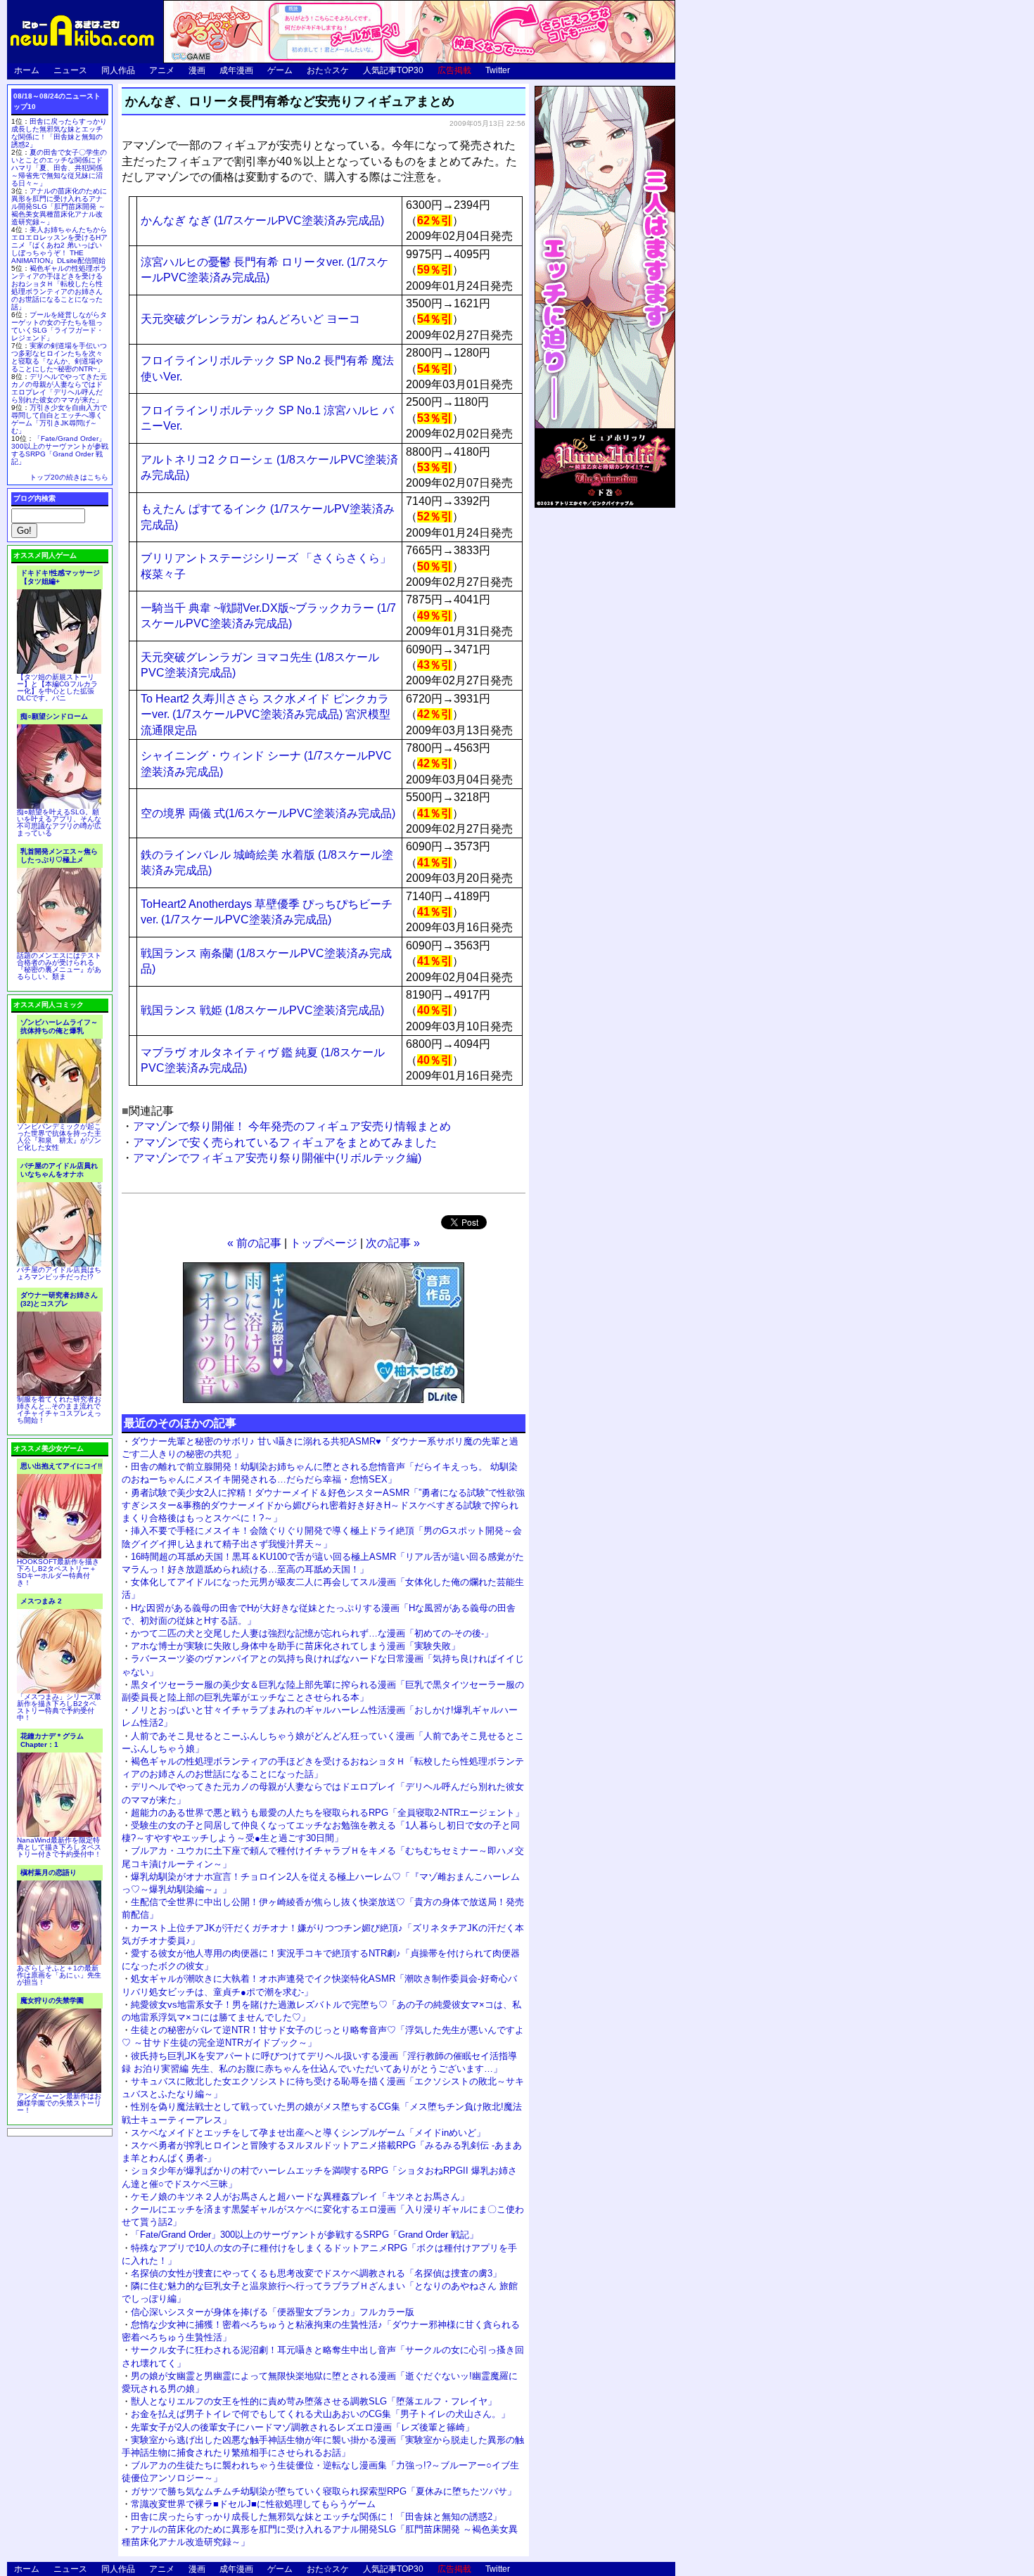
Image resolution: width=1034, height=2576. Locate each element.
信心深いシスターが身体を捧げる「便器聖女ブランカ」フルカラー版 (273, 2312)
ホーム (27, 70)
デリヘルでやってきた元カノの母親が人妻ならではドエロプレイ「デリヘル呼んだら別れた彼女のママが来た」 (59, 388)
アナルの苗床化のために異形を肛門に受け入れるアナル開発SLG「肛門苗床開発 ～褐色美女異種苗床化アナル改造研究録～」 (59, 206)
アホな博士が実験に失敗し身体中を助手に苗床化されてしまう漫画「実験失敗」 (295, 1646)
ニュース (70, 70)
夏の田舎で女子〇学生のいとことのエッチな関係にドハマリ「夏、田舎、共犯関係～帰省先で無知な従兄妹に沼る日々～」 (59, 168)
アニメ (162, 70)
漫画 (197, 70)
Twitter (498, 70)
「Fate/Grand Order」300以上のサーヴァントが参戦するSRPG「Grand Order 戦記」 (305, 2235)
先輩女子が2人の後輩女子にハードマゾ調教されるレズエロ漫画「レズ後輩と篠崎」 (302, 2427)
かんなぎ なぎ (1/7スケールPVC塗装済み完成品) (262, 220)
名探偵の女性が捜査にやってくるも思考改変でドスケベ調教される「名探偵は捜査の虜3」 (316, 2273)
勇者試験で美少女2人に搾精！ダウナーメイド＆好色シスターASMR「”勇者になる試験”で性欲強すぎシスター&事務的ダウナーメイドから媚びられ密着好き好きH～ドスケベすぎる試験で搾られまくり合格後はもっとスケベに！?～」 (323, 1505)
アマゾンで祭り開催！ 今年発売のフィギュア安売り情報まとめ (292, 1126)
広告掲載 (454, 70)
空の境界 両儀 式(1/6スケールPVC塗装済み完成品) (268, 813)
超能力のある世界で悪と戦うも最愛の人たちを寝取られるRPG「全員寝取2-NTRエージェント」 (327, 1813)
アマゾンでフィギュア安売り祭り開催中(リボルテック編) (277, 1158)
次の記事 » (393, 1243)
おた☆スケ (328, 70)
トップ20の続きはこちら (69, 477)
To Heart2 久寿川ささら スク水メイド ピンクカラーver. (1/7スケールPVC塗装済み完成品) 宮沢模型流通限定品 (266, 715)
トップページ (324, 1243)
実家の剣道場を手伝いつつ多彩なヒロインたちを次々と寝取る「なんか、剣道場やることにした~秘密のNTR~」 (59, 357)
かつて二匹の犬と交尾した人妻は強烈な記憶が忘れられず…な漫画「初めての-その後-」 (312, 1633)
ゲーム (280, 70)
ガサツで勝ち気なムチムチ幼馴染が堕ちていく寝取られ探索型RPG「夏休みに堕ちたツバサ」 (324, 2491)
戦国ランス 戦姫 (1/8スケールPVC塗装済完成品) (262, 1010)
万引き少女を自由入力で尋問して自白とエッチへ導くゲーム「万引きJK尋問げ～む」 (59, 419)
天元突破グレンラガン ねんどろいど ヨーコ (250, 319)
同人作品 (118, 70)
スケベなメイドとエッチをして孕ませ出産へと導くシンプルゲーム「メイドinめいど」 (308, 2133)
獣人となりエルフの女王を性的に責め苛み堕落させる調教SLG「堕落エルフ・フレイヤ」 (314, 2401)
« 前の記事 (254, 1243)
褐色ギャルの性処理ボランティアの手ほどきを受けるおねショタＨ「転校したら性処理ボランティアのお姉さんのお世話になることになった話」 (59, 288)
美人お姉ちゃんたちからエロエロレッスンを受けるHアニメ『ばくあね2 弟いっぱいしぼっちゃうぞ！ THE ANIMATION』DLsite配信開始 (59, 245)
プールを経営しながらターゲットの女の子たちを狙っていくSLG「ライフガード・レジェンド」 (59, 326)
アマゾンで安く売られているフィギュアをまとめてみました (285, 1142)
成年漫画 (236, 70)
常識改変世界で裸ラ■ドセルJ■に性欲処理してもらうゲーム (253, 2504)
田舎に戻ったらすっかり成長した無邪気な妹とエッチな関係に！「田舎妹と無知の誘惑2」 (316, 2517)
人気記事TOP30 (393, 70)
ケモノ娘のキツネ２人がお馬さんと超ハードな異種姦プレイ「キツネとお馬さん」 (300, 2197)
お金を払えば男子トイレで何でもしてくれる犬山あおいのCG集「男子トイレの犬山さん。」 (320, 2414)
